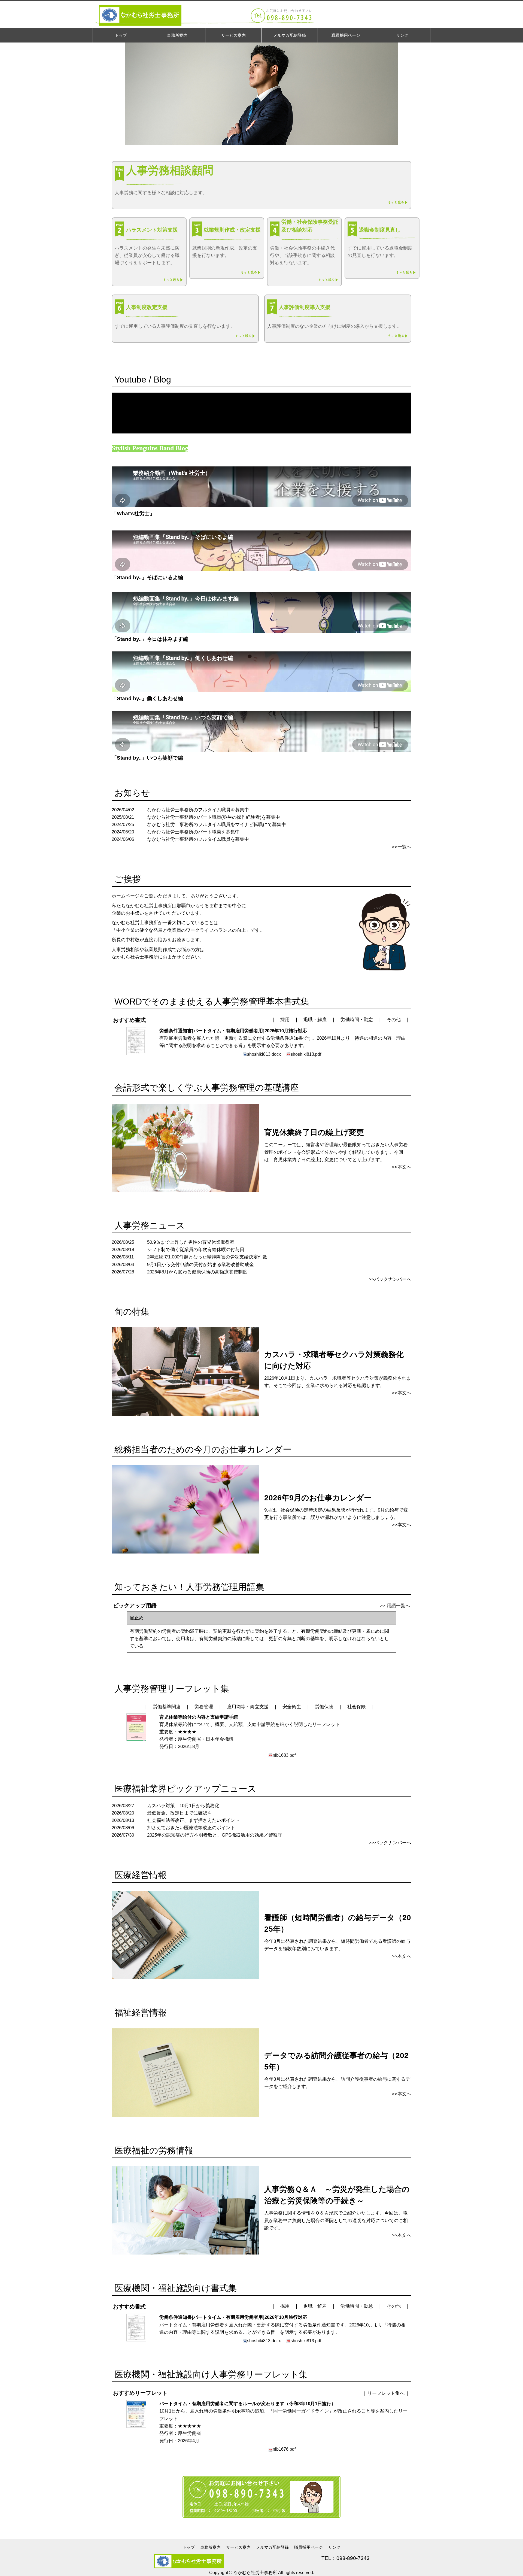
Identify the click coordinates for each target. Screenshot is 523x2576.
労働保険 (324, 1707)
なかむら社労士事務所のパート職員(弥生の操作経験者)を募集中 (214, 817)
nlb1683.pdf (284, 1755)
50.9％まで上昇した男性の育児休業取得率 (191, 1242)
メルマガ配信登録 (272, 2547)
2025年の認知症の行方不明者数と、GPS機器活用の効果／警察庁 (215, 1835)
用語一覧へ (398, 1606)
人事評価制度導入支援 (305, 307)
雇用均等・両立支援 (248, 1707)
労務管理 (204, 1707)
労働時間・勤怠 (357, 1020)
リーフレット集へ (386, 2393)
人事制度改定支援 (147, 307)
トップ (189, 2547)
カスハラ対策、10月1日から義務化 (183, 1806)
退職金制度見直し (380, 230)
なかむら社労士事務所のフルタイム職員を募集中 (198, 810)
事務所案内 (210, 2547)
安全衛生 (292, 1707)
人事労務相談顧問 (170, 170)
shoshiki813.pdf (306, 1054)
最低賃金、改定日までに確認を (180, 1813)
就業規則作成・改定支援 (232, 230)
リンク (334, 2547)
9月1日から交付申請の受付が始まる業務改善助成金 (200, 1265)
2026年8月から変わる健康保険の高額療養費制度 (197, 1272)
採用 (285, 1020)
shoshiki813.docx (264, 1054)
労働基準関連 (167, 1707)
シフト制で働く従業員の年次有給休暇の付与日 (196, 1250)
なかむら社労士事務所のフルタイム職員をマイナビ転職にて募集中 (217, 825)
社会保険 (357, 1707)
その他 (394, 1020)
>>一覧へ (402, 847)
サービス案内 (238, 2547)
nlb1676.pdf (284, 2449)
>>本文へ (402, 1167)
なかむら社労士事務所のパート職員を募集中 (193, 832)
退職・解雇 (315, 1020)
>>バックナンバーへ (390, 1279)
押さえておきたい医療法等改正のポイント (191, 1828)
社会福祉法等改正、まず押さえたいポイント (193, 1820)
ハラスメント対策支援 (152, 230)
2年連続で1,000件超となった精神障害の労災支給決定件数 (207, 1257)
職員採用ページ (308, 2547)
